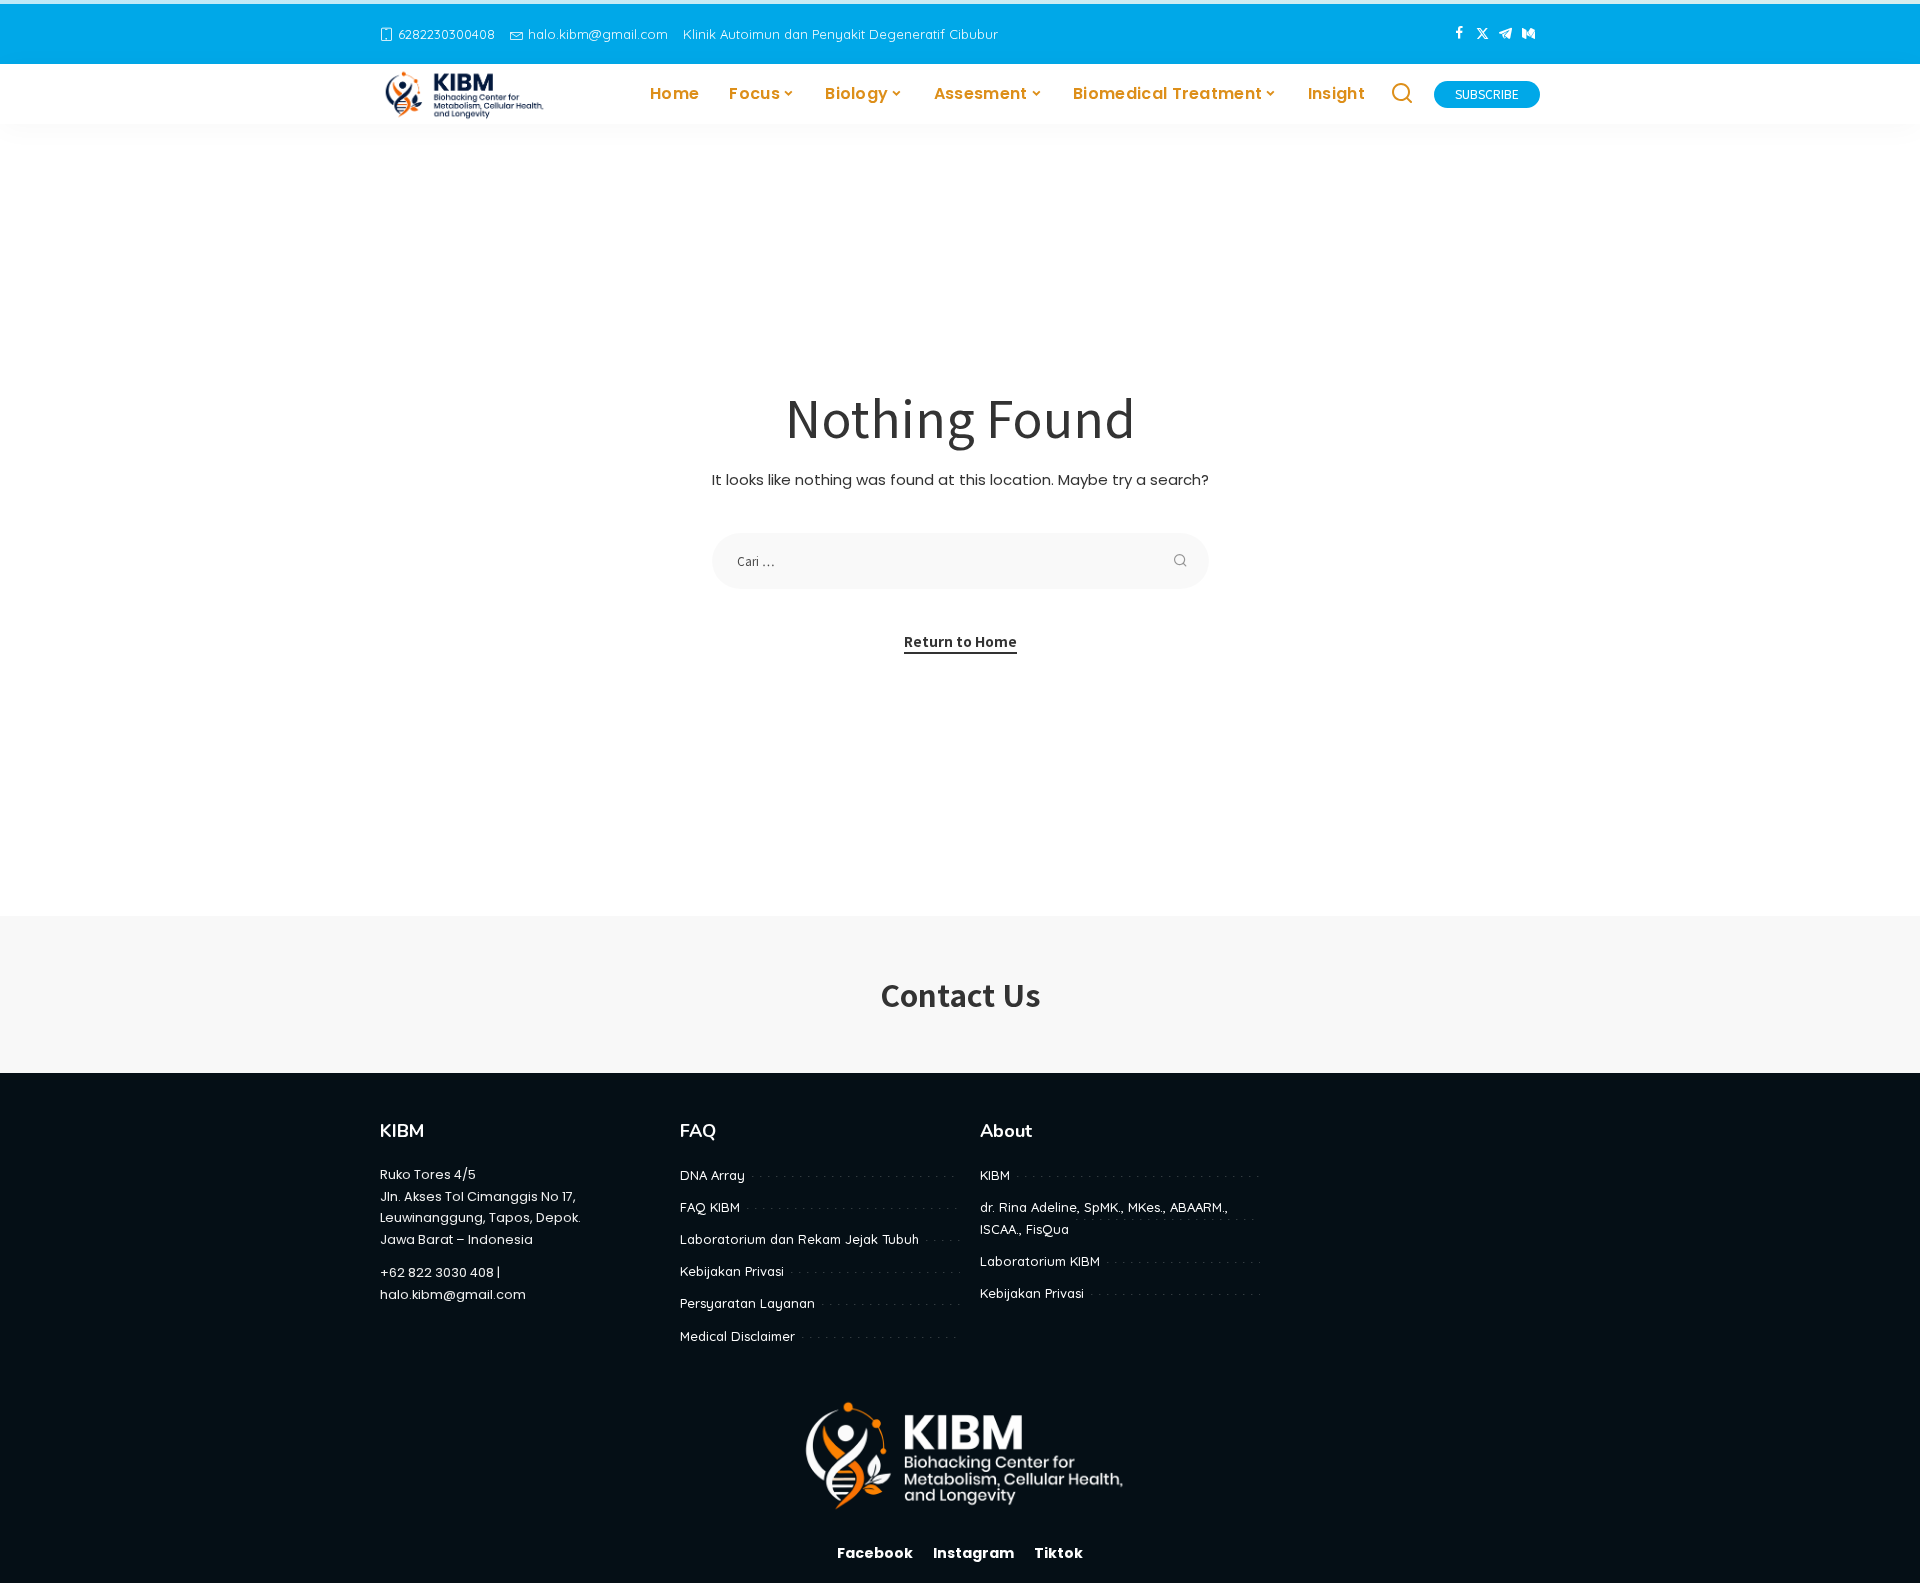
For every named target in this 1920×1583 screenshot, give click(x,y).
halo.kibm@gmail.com (598, 34)
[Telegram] (1505, 34)
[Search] (1402, 94)
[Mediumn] (1528, 34)
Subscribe (1487, 93)
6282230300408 (446, 34)
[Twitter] (1482, 34)
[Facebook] (1459, 34)
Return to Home (960, 641)
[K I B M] (466, 94)
